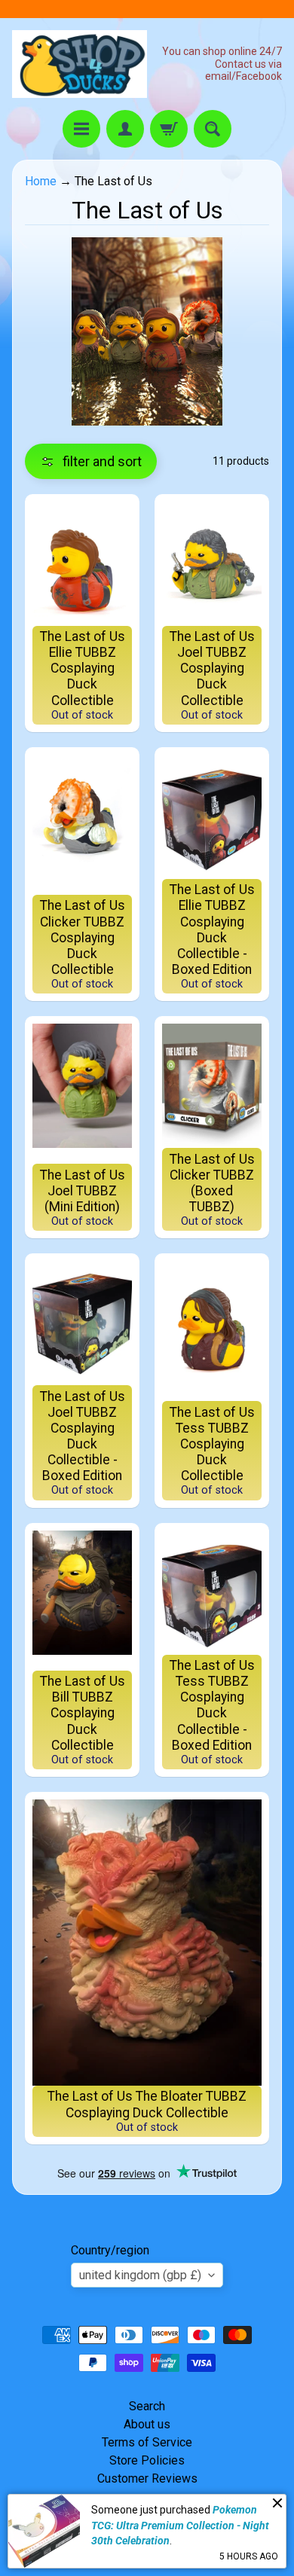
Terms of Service (147, 2442)
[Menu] (81, 129)
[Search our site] (213, 129)
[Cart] (169, 129)
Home (41, 181)
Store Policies (147, 2460)
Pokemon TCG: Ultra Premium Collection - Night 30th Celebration (180, 2525)
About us (147, 2424)
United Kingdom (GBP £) (140, 2275)
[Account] (125, 129)
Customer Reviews (147, 2478)
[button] (91, 461)
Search (147, 2406)
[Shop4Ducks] (80, 64)
